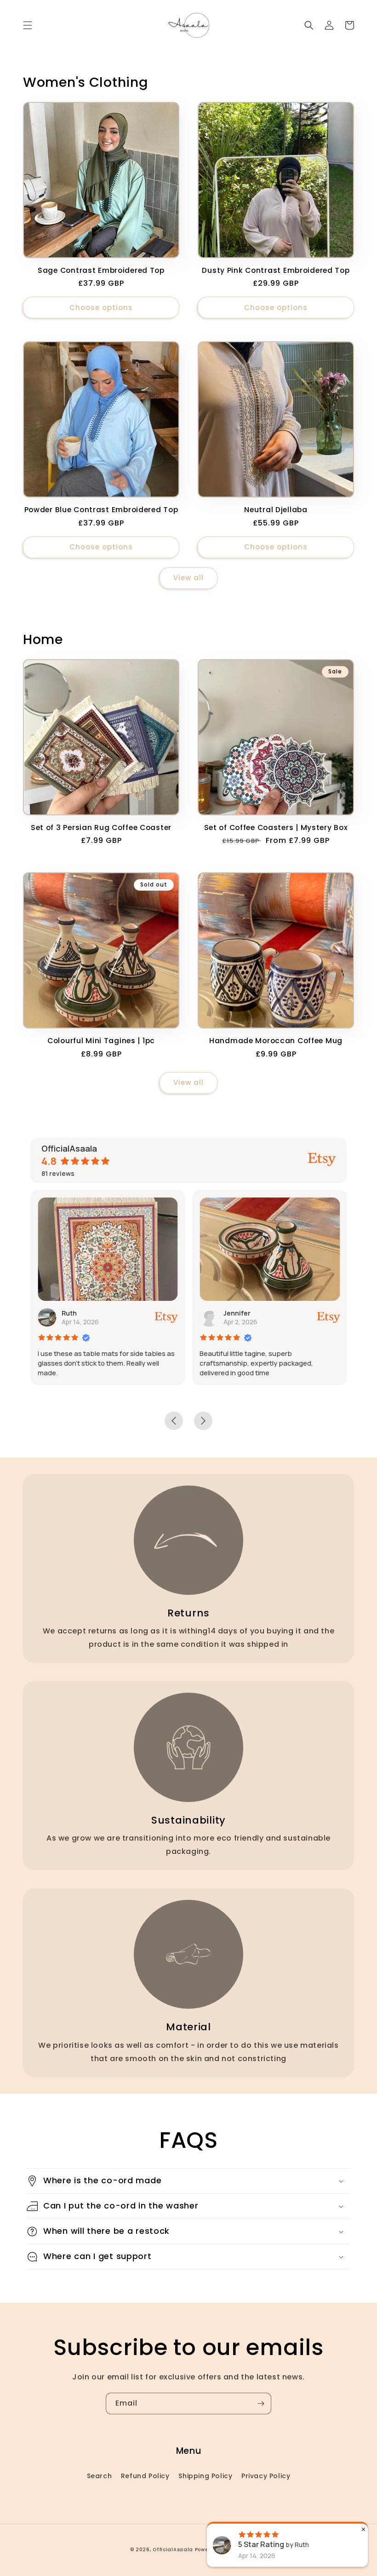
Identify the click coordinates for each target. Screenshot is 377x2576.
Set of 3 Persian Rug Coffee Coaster (101, 828)
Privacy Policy (266, 2476)
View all (188, 578)
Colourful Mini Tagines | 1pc (101, 1041)
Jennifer (237, 1313)
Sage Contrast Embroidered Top (101, 270)
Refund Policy (145, 2476)
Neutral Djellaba (276, 510)
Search (100, 2476)
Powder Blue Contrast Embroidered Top (101, 510)
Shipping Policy (205, 2476)
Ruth (69, 1313)
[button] (28, 25)
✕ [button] (363, 2529)
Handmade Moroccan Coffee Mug (276, 1041)
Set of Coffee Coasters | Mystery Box (276, 828)
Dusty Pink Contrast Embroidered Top (276, 270)
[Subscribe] (261, 2404)
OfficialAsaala (173, 2550)
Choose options (101, 308)
